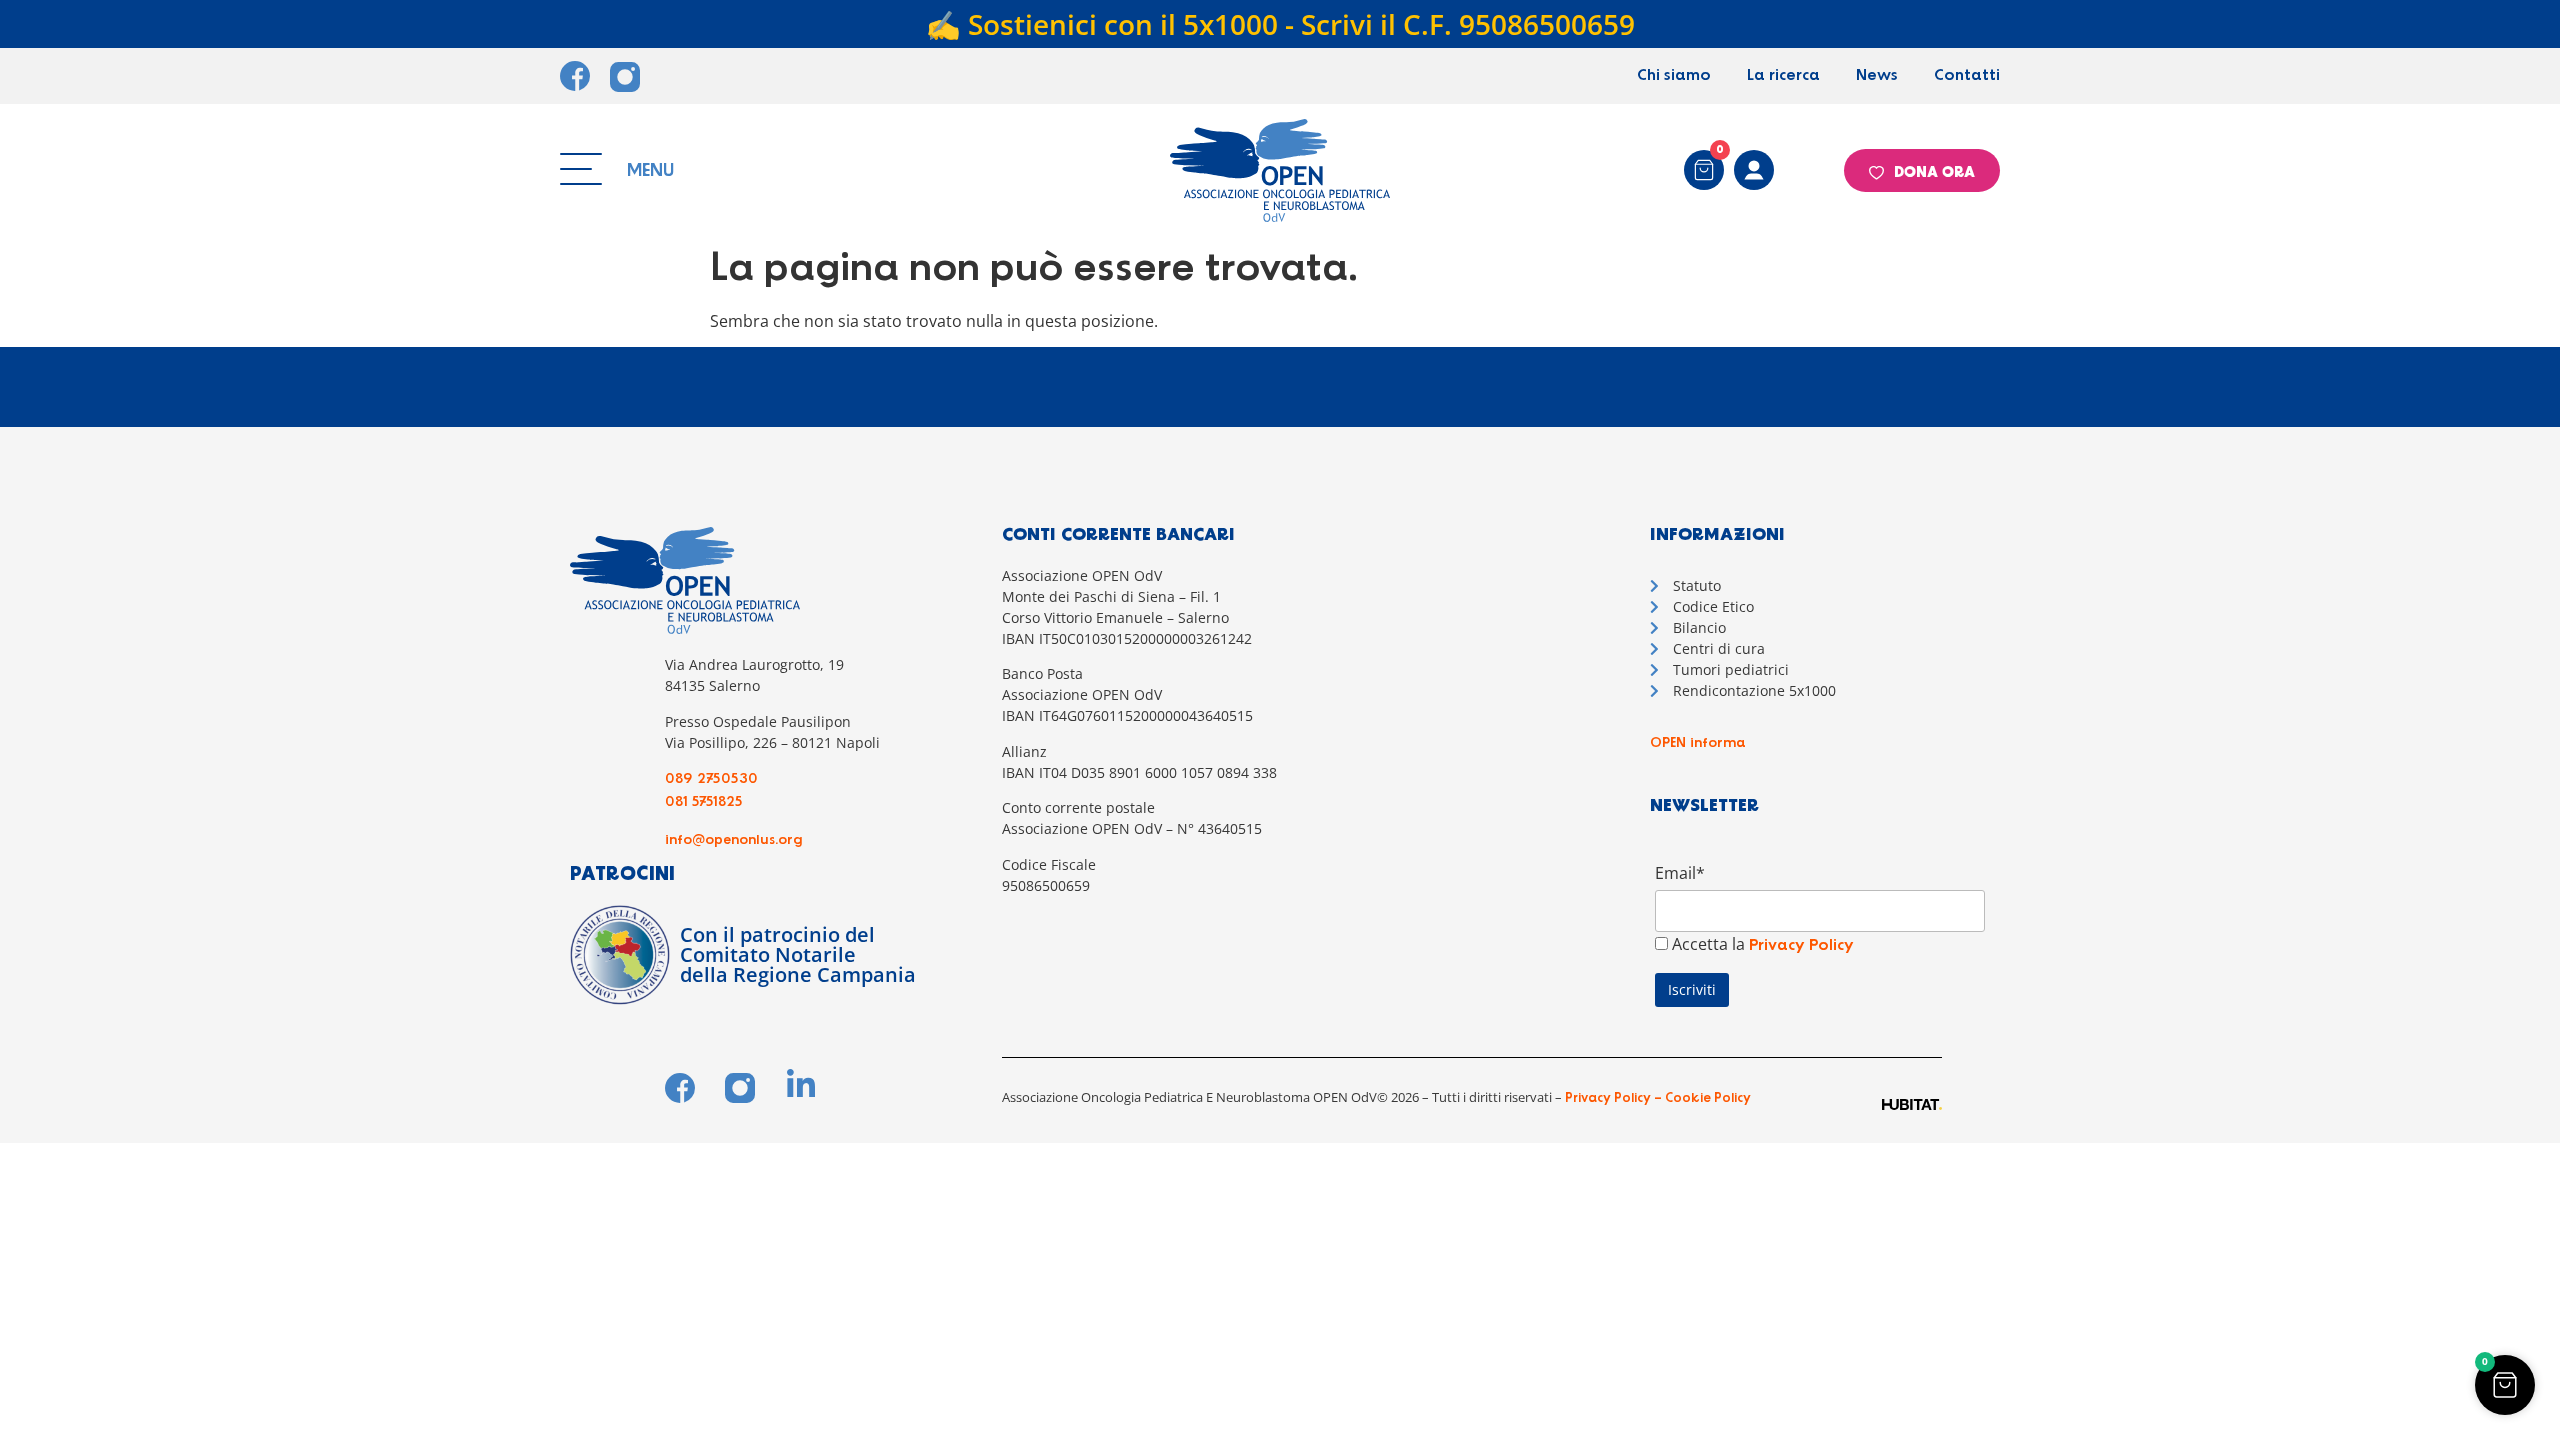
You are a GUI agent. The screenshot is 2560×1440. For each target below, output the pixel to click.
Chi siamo (1674, 75)
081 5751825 (704, 802)
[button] (2505, 1385)
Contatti (1967, 75)
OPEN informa (1698, 743)
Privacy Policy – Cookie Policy (1656, 1098)
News (1877, 75)
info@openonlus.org (734, 840)
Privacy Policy (1801, 945)
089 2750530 (711, 779)
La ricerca (1783, 75)
